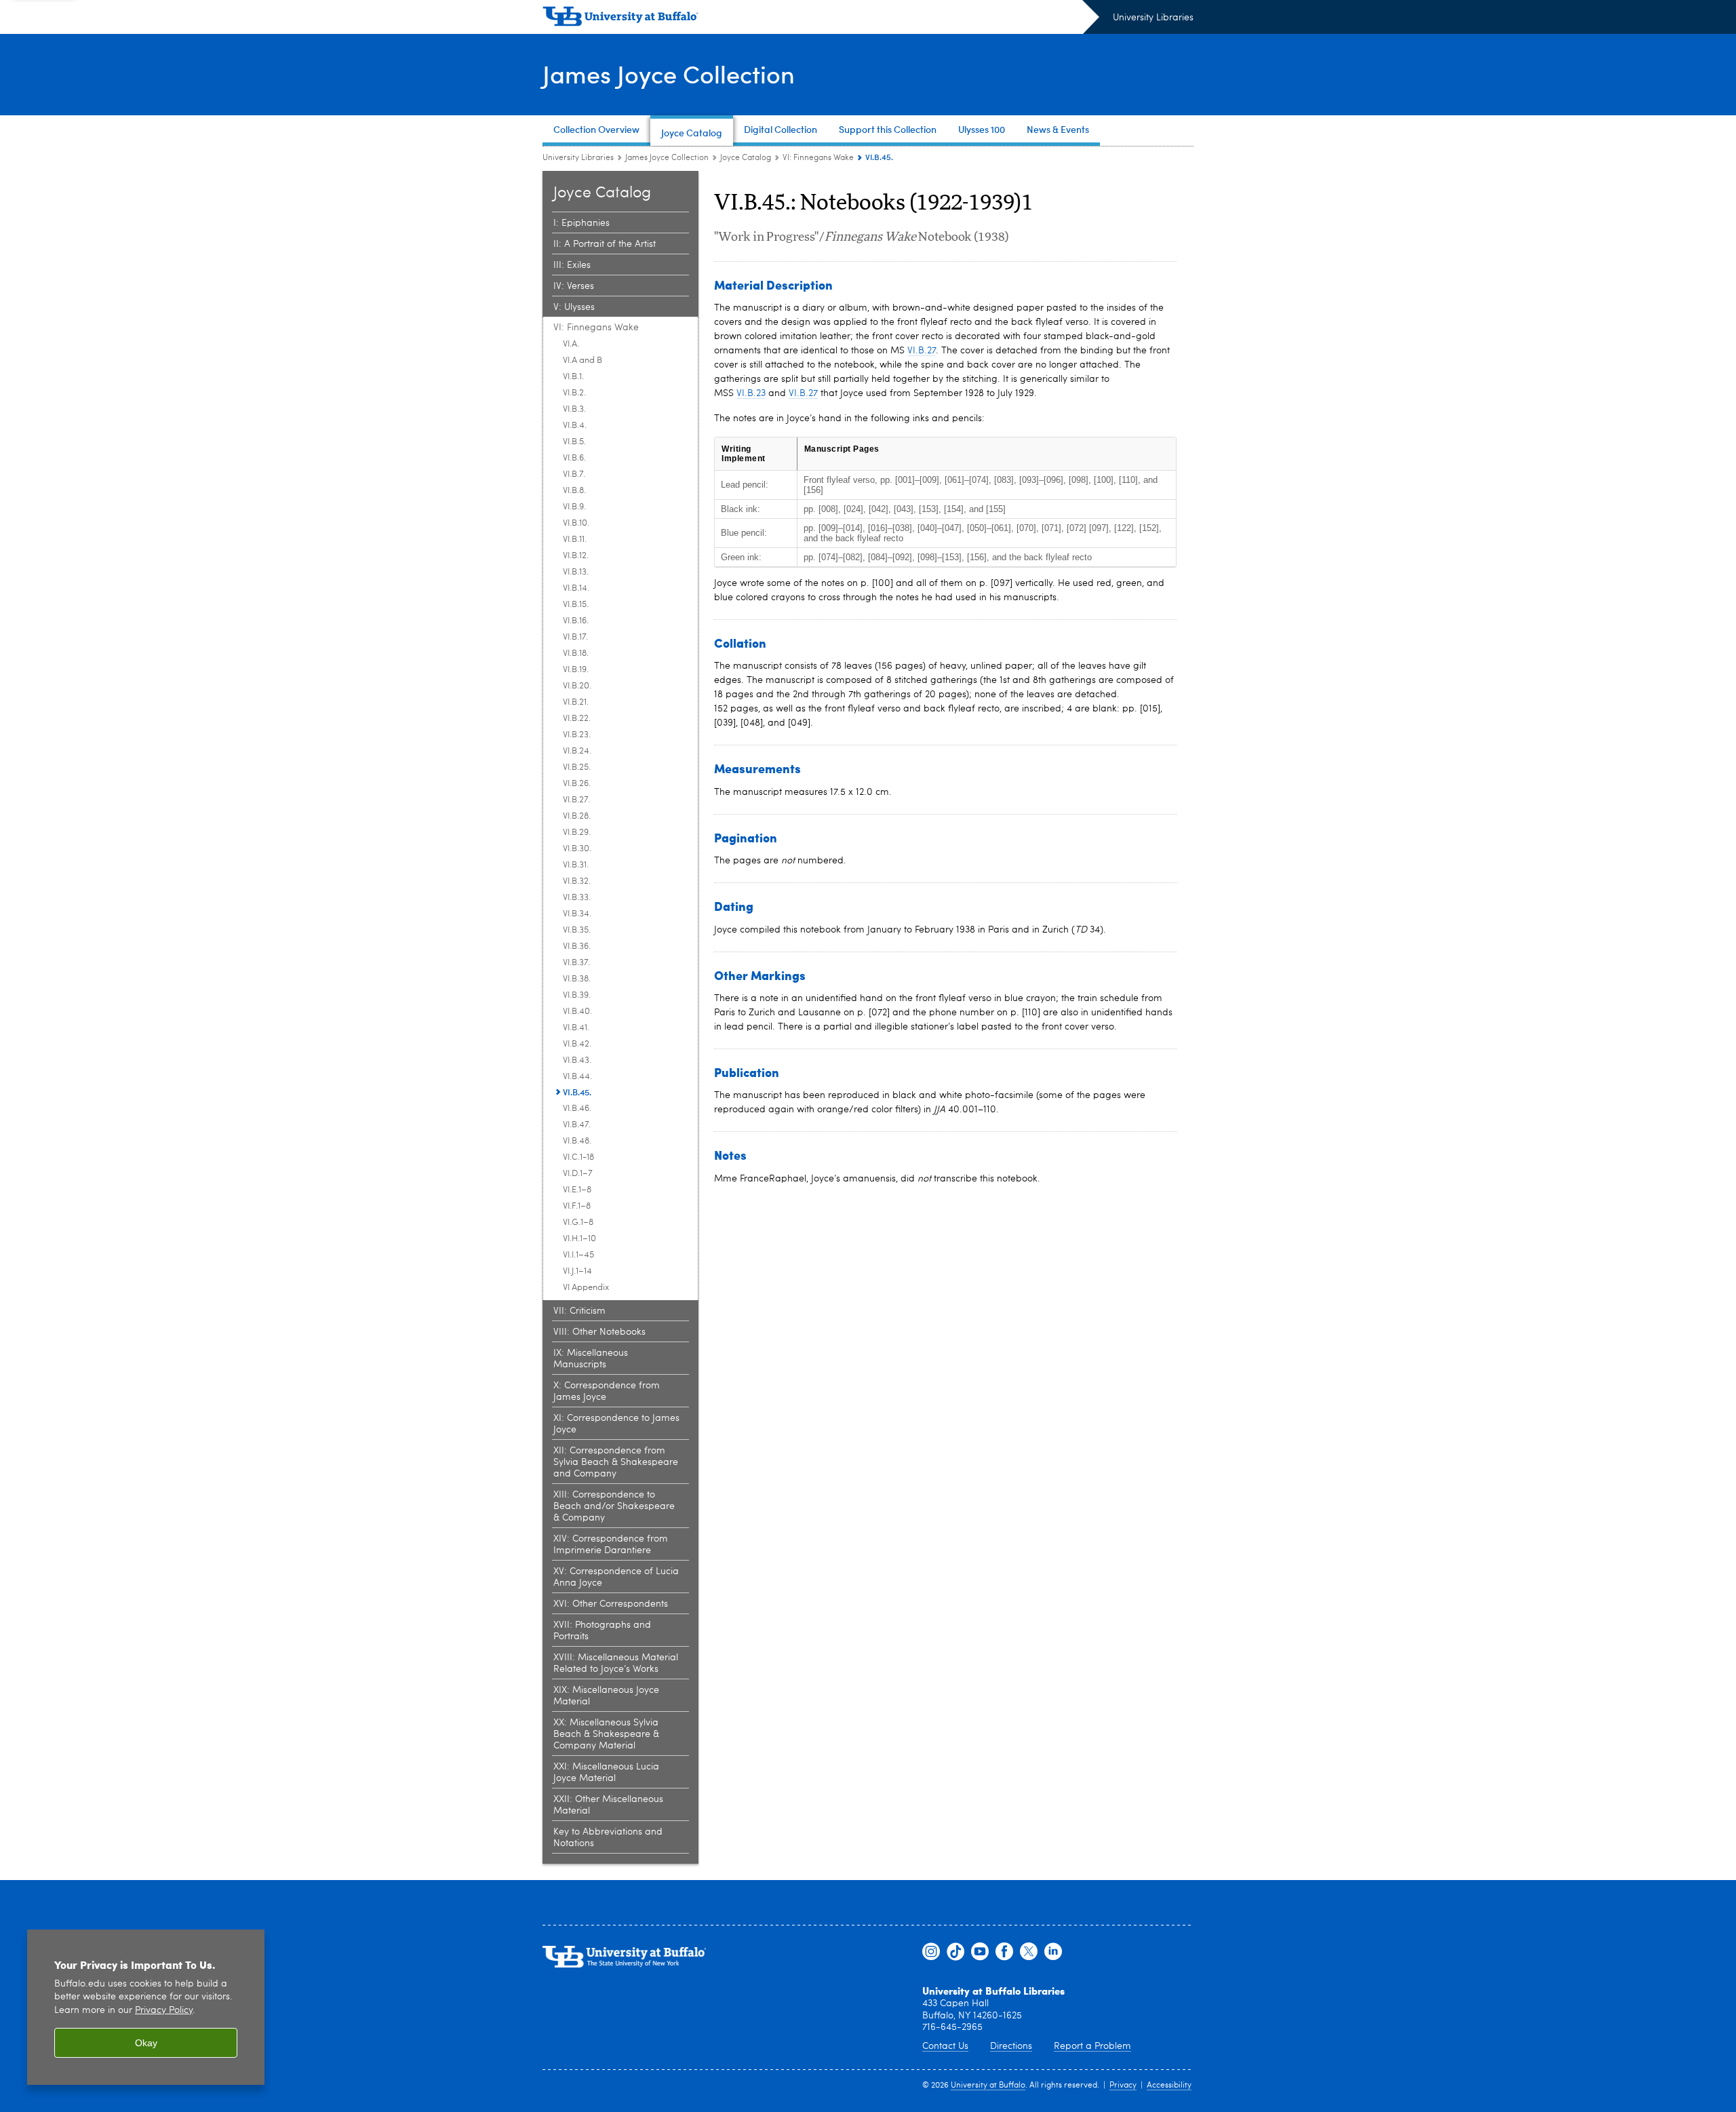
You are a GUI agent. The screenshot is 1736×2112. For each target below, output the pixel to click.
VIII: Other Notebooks (599, 1332)
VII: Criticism (579, 1311)
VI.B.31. (576, 865)
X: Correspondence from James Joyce (607, 1391)
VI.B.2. (574, 393)
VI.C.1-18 (578, 1157)
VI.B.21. (576, 702)
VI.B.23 (751, 393)
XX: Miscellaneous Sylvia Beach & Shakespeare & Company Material (606, 1734)
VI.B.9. (574, 507)
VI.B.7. (574, 474)
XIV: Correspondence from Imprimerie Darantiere (611, 1545)
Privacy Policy (164, 2011)
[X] (1029, 1952)
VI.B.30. (577, 849)
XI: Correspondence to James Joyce (616, 1424)
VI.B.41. (576, 1028)
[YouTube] (980, 1952)
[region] (146, 2007)
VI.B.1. (573, 377)
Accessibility (1169, 2086)
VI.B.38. (577, 979)
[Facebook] (1004, 1952)
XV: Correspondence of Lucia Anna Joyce (616, 1577)
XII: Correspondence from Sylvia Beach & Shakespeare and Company (616, 1462)
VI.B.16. (576, 621)
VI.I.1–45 (578, 1255)
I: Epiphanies (581, 223)
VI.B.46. (577, 1109)
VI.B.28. (577, 816)
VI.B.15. (576, 605)
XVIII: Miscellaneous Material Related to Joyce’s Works (616, 1663)
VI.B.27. (576, 800)
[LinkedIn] (1053, 1952)
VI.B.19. (576, 670)
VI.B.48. (577, 1141)
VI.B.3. (574, 409)
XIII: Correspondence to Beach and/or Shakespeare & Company (614, 1506)
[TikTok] (955, 1952)
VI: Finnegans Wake (818, 158)
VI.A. (571, 344)
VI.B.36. (577, 946)
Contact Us (945, 2046)
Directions (1011, 2046)
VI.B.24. (577, 751)
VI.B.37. (576, 963)
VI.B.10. (576, 523)
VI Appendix (586, 1288)
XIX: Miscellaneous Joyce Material (606, 1696)
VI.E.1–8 (577, 1190)
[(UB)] (821, 19)
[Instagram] (931, 1952)
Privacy (1123, 2086)
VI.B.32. (577, 881)
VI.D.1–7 (578, 1174)
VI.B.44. (577, 1077)
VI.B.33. (577, 898)
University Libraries (1153, 18)
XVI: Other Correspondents (611, 1604)
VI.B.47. (577, 1125)
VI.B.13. (576, 572)
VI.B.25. (577, 767)
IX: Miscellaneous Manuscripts (591, 1359)
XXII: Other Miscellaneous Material (608, 1805)
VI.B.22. (577, 719)
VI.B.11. (575, 540)
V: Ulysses (574, 307)
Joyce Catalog (746, 158)
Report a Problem (1092, 2046)
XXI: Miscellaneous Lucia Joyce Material (606, 1773)
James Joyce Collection (669, 74)
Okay (146, 2043)
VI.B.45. (577, 1092)
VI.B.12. (576, 556)
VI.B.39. (577, 995)
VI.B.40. (577, 1012)
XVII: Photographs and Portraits (602, 1631)
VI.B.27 (922, 351)
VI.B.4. (575, 426)
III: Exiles (572, 265)
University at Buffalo (988, 2086)
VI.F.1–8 (577, 1206)
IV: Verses (574, 286)
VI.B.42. (577, 1044)
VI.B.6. (574, 458)
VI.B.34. (577, 914)
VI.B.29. (577, 833)
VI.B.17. (575, 637)
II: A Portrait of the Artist (605, 244)
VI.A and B (583, 360)
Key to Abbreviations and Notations (608, 1838)
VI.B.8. (574, 491)
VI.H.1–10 (579, 1239)
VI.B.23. (577, 735)
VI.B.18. (576, 653)
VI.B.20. (577, 686)
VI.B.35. (577, 930)
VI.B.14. (576, 588)
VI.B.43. (577, 1060)
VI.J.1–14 (577, 1271)
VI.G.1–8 (578, 1223)
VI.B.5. (574, 442)
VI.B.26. (577, 784)
